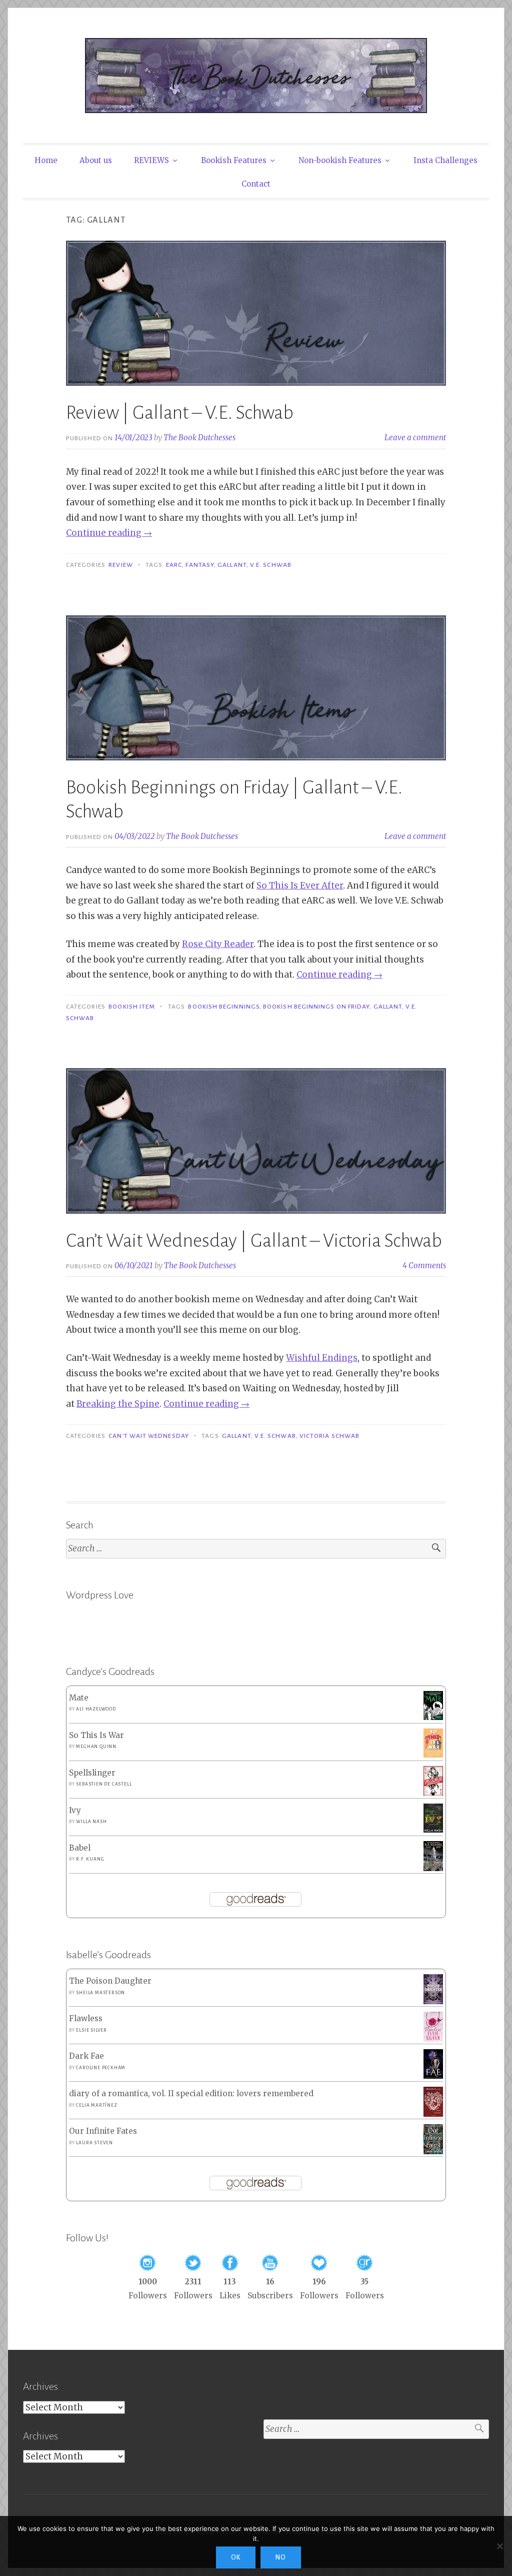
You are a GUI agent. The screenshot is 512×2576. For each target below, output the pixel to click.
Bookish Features (234, 160)
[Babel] (433, 1868)
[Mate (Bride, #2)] (433, 1717)
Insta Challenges (445, 160)
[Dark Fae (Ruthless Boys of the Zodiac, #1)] (433, 2076)
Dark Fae (86, 2056)
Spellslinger (92, 1773)
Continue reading (109, 533)
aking (104, 1404)
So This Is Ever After (300, 886)
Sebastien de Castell (104, 1784)
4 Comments (424, 1265)
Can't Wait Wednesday (149, 1436)
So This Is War (96, 1735)
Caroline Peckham (101, 2068)
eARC (174, 565)
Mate (79, 1698)
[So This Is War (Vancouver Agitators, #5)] (433, 1755)
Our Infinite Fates (103, 2131)
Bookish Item (132, 1007)
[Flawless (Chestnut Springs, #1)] (433, 2039)
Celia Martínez (96, 2105)
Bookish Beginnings (223, 1007)
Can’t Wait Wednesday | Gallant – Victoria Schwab (254, 1241)
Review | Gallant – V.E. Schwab (180, 413)
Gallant (232, 565)
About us (96, 160)
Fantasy (200, 565)
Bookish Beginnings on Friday (316, 1007)
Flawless (86, 2018)
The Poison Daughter (110, 1981)
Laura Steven (94, 2143)
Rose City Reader (218, 944)
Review (120, 565)
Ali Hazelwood (96, 1709)
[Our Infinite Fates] (433, 2152)
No (281, 2557)
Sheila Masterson (100, 1993)
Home (46, 160)
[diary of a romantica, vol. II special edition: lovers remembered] (433, 2114)
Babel (80, 1848)
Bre (84, 1404)
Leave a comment (415, 438)
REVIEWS (151, 160)
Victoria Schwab (329, 1436)
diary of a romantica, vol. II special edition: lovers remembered (191, 2093)
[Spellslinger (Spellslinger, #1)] (433, 1794)
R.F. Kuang (90, 1859)
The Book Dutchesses (199, 438)
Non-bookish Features (340, 160)
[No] (499, 2546)
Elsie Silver (91, 2030)
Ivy (75, 1810)
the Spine (139, 1404)
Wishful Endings (322, 1358)
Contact (256, 184)
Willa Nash (91, 1822)
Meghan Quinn (96, 1747)
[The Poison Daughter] (433, 2001)
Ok (236, 2557)
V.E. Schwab (271, 565)
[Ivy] (433, 1830)
